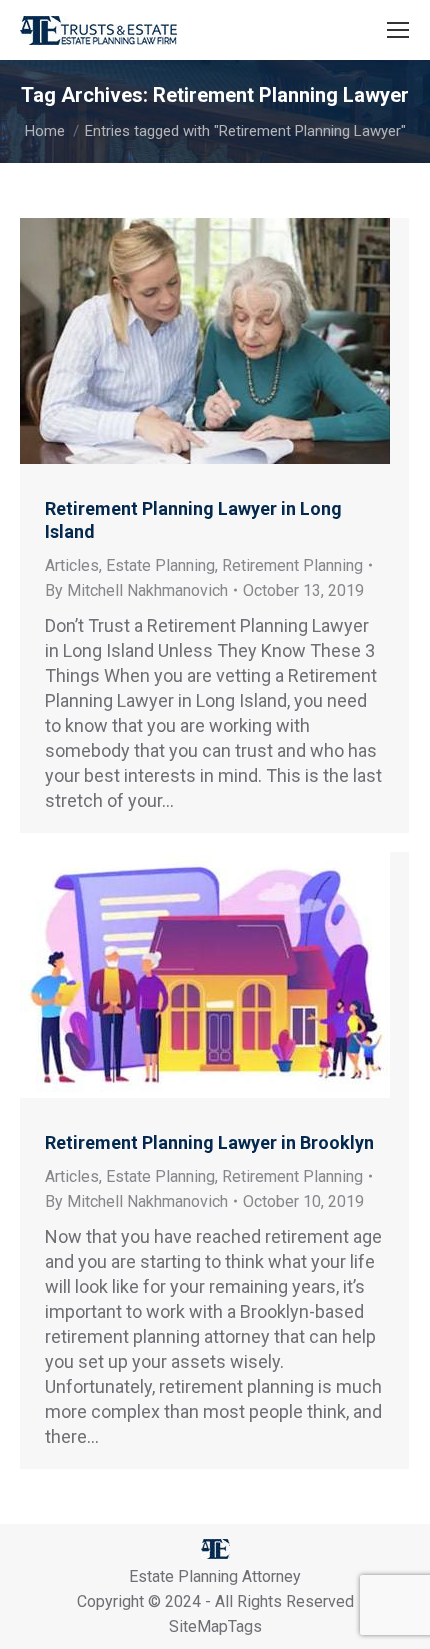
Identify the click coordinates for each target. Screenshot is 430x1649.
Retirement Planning (292, 565)
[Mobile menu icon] (398, 30)
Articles (72, 565)
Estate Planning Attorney (215, 1576)
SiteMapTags (215, 1626)
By (136, 590)
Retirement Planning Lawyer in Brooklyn (209, 1142)
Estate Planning (160, 565)
